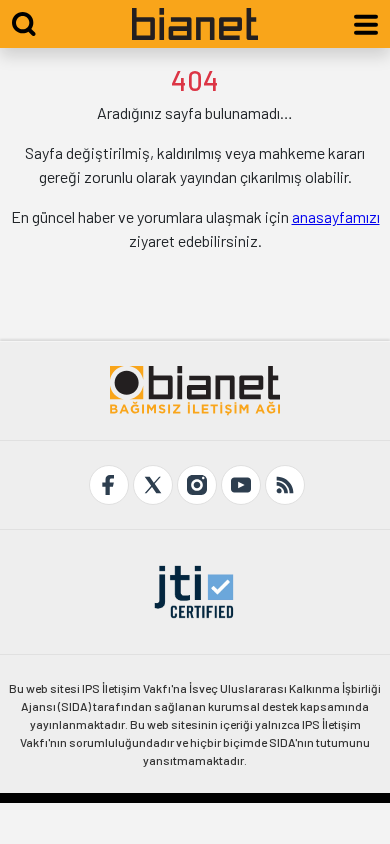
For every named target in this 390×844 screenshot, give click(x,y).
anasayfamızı (336, 216)
